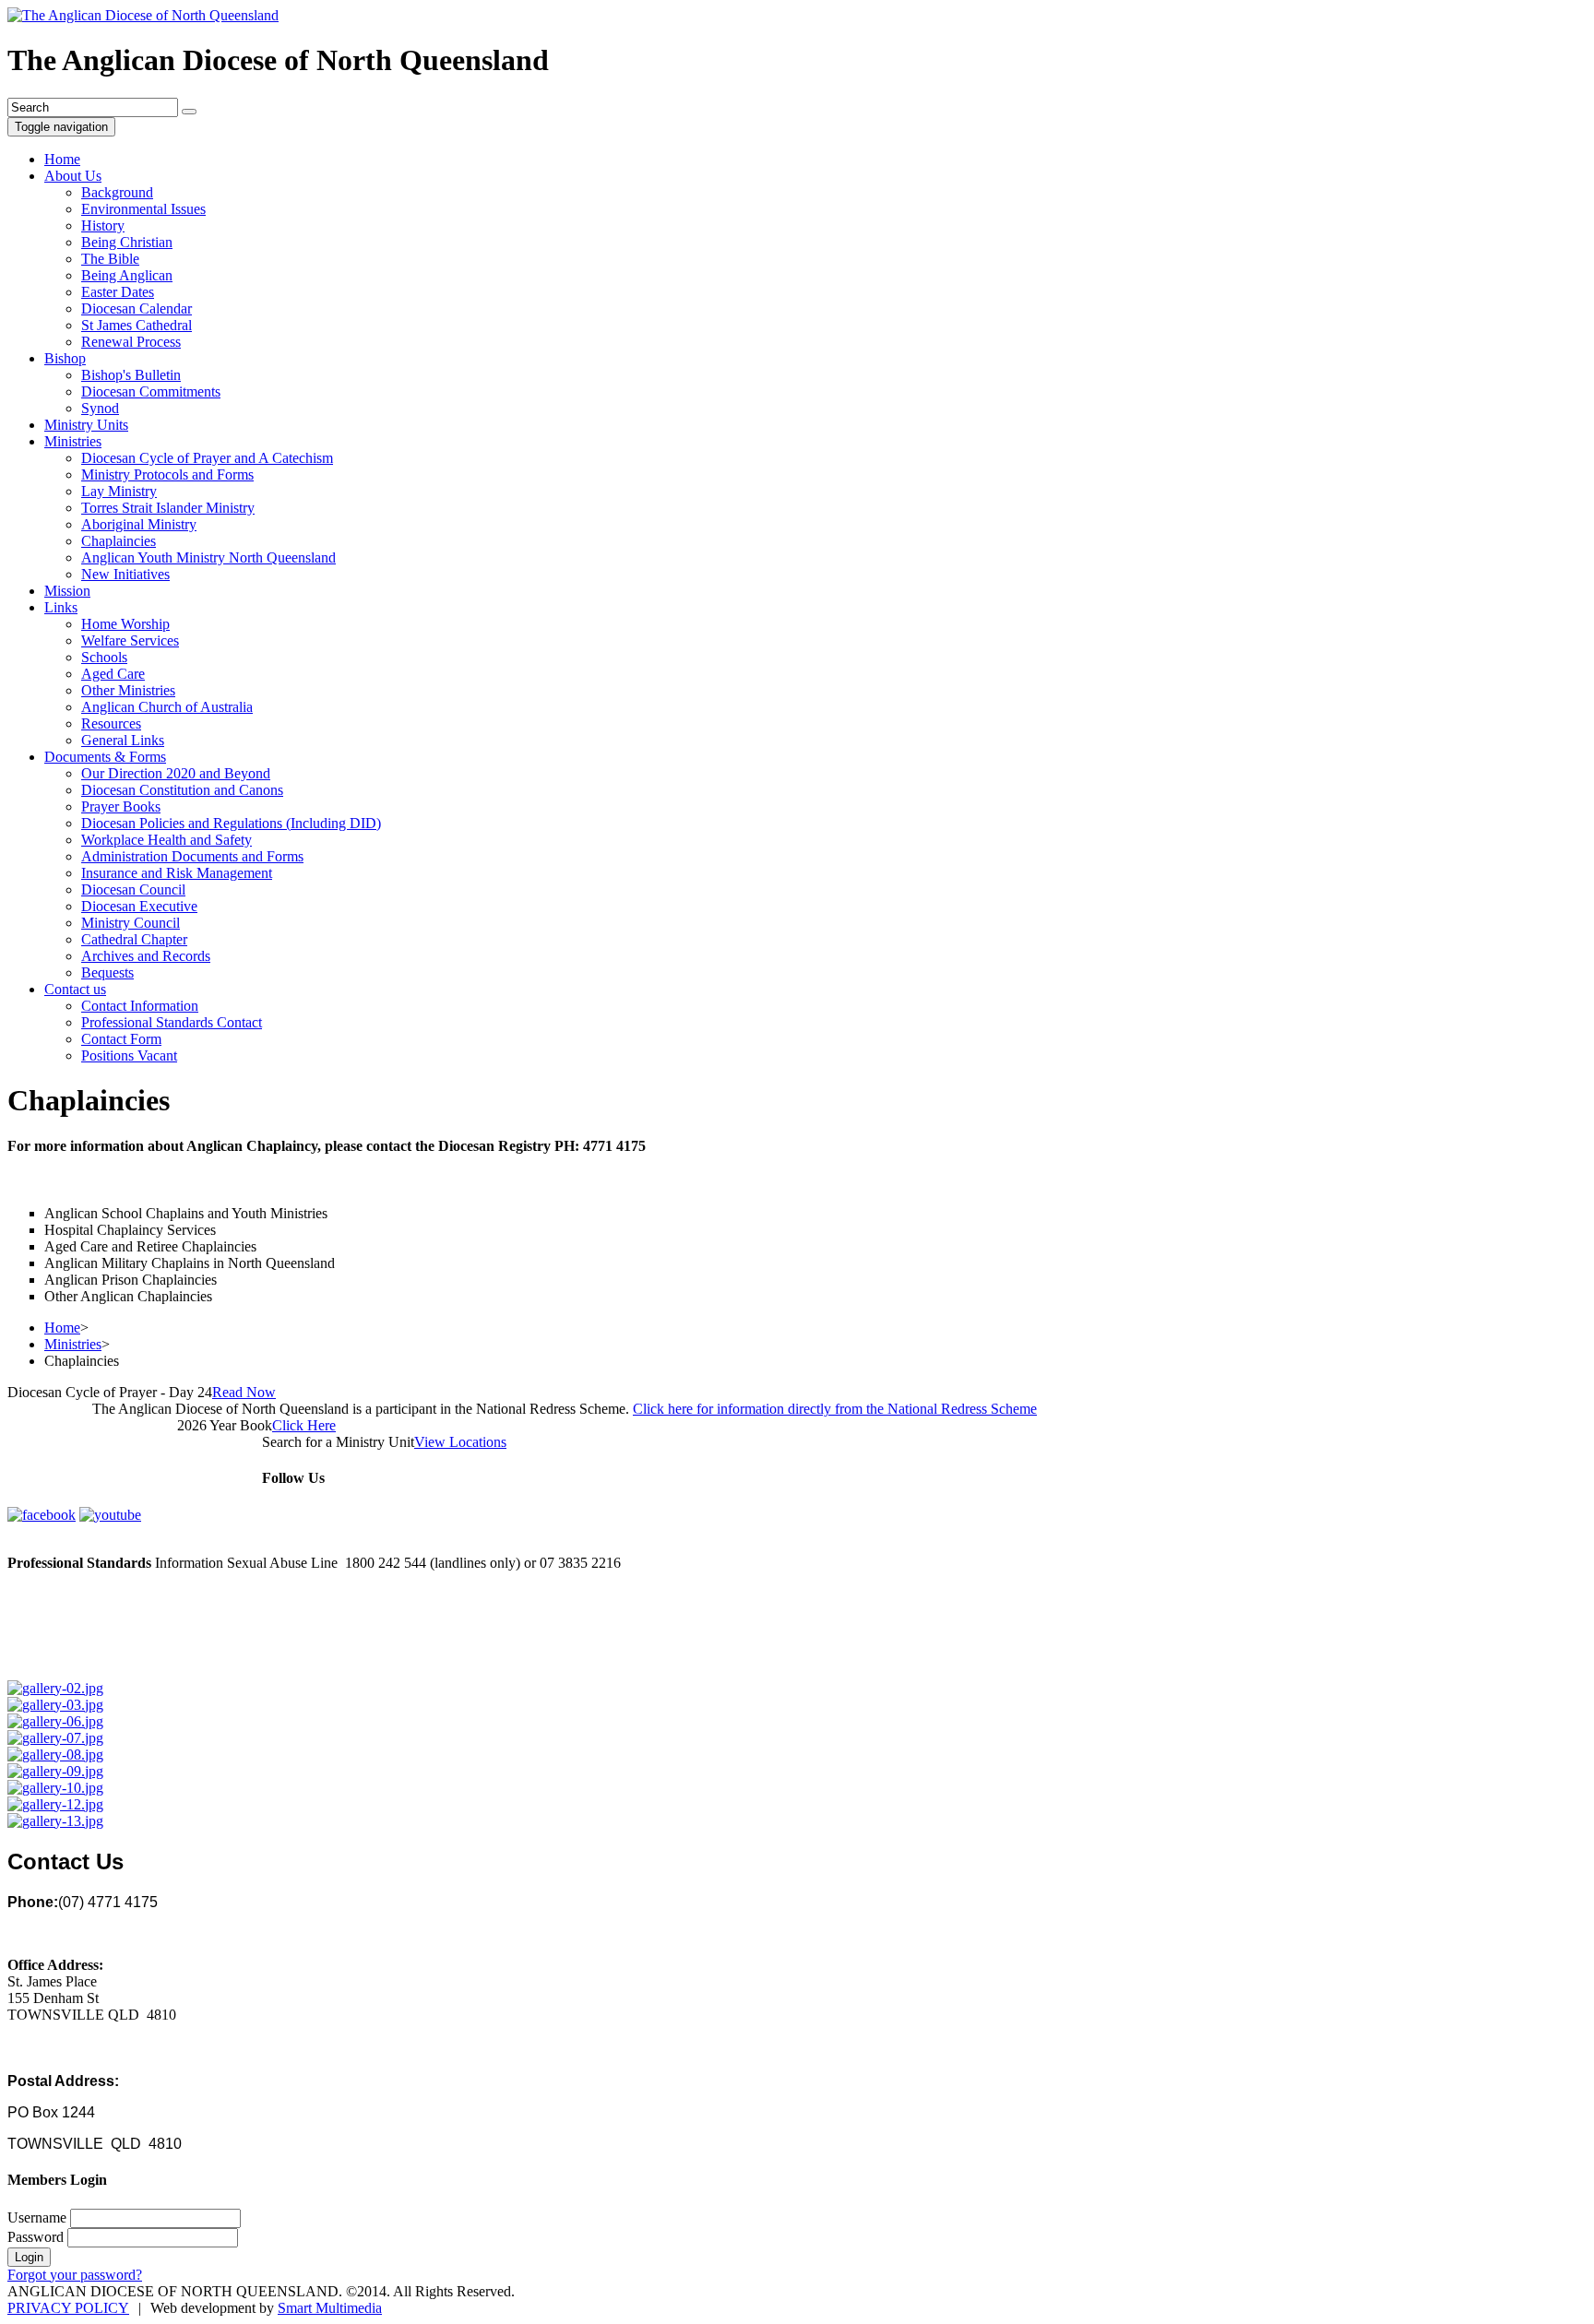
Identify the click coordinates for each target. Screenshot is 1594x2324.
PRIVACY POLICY (68, 2308)
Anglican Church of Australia (167, 707)
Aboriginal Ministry (139, 524)
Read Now (244, 1392)
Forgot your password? (75, 2275)
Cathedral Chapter (134, 939)
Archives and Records (146, 956)
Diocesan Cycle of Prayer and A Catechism (207, 458)
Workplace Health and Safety (167, 840)
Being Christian (127, 242)
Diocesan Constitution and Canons (182, 790)
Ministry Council (131, 923)
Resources (111, 723)
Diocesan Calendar (137, 308)
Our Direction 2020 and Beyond (176, 773)
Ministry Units (86, 425)
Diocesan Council (133, 889)
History (103, 225)
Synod (100, 408)
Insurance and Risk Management (177, 873)
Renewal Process (131, 342)
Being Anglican (127, 275)
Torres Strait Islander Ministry (168, 508)
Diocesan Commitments (151, 391)
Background (117, 192)
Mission (67, 591)
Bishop (65, 358)
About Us (73, 176)
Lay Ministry (119, 491)
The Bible (110, 259)
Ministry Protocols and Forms (167, 474)
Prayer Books (121, 806)
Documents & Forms (105, 757)
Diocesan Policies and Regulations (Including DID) (231, 823)
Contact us (75, 989)
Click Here (304, 1425)
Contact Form (121, 1039)
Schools (104, 657)
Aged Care (113, 674)
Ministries (73, 441)
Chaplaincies (119, 541)
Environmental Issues (143, 209)
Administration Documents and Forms (192, 856)
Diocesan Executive (139, 906)
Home (62, 159)
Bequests (107, 972)
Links (61, 607)
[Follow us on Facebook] (42, 1515)
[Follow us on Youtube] (110, 1515)
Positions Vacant (129, 1055)
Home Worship (125, 624)
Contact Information (140, 1006)
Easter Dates (118, 292)
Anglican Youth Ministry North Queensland (208, 557)
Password (36, 2237)
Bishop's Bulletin (131, 375)
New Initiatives (125, 574)
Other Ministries (128, 690)
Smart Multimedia (330, 2308)
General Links (123, 740)
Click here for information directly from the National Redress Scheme (835, 1409)
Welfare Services (130, 640)
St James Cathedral (137, 325)
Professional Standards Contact (172, 1022)
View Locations (460, 1442)
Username (37, 2217)
